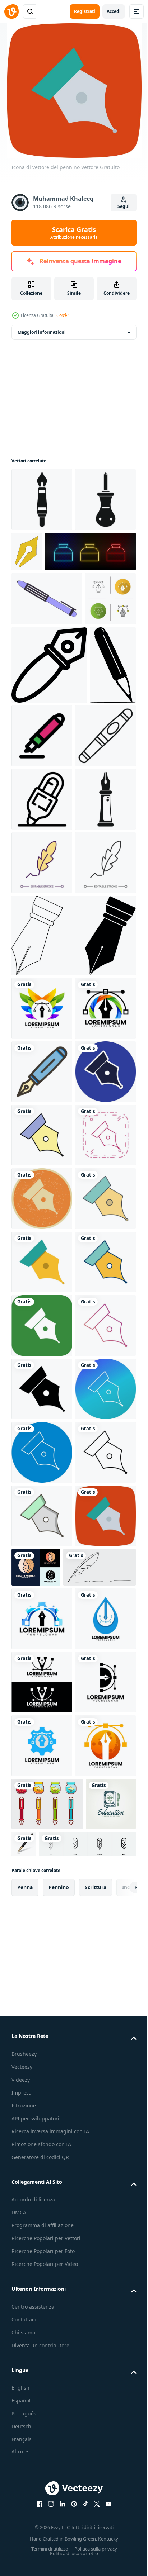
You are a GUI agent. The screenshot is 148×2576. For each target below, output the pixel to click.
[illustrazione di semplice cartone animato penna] (42, 931)
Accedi (114, 11)
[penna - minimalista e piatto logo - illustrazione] (34, 861)
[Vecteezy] (11, 11)
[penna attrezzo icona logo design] (42, 1331)
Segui (124, 206)
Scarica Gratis (74, 233)
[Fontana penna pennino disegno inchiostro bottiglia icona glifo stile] (42, 500)
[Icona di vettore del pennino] (42, 1521)
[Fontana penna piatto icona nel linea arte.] (49, 783)
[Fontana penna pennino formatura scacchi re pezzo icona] (42, 1058)
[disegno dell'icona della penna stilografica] (42, 1458)
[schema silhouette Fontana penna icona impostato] (73, 1258)
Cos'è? (63, 315)
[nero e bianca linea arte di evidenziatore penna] (42, 995)
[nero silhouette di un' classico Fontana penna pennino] (42, 563)
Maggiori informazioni (42, 332)
